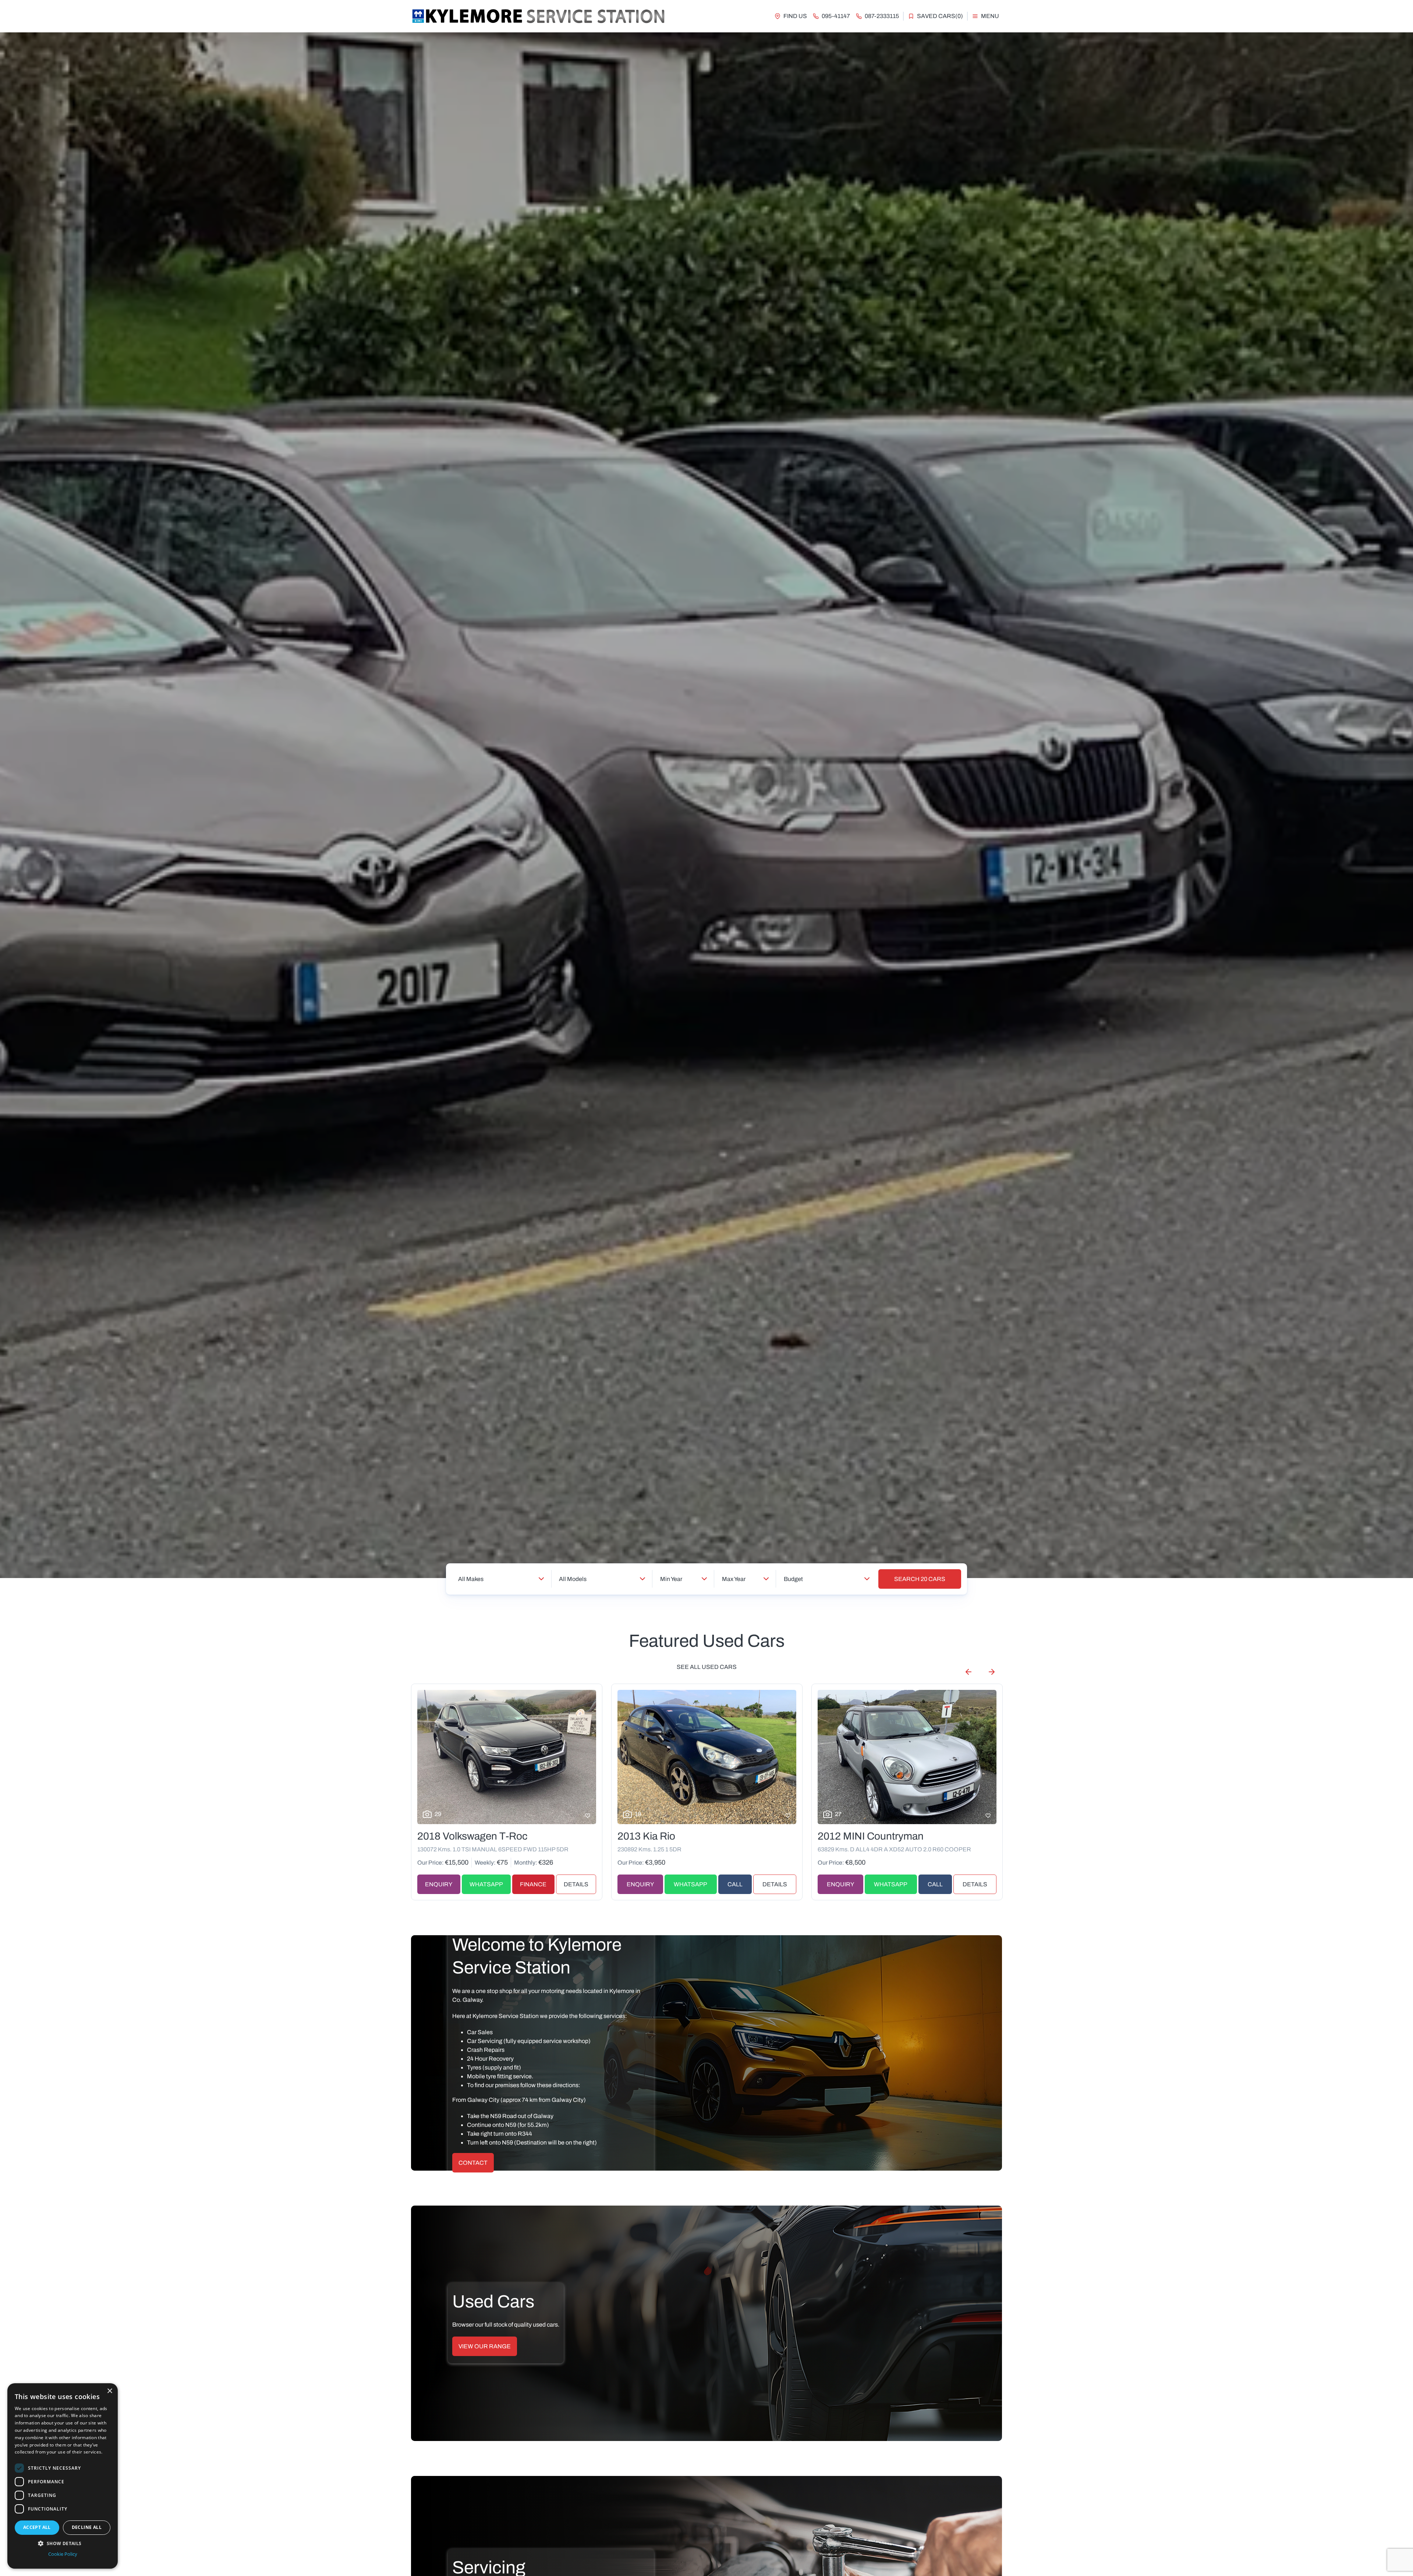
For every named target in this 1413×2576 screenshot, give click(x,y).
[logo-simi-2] (539, 16)
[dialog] (63, 2476)
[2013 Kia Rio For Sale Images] (907, 1757)
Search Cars (920, 1579)
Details (576, 1884)
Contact (473, 2163)
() (940, 16)
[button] (63, 2543)
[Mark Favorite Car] (588, 1816)
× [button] (109, 2391)
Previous (968, 1672)
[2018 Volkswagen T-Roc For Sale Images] (707, 1757)
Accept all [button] (37, 2527)
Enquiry (439, 1884)
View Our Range (485, 2346)
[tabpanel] (706, 805)
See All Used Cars (707, 1667)
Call (935, 1884)
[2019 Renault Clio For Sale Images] (507, 1757)
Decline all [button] (87, 2527)
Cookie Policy (63, 2554)
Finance (533, 1884)
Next (992, 1672)
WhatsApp (486, 1884)
